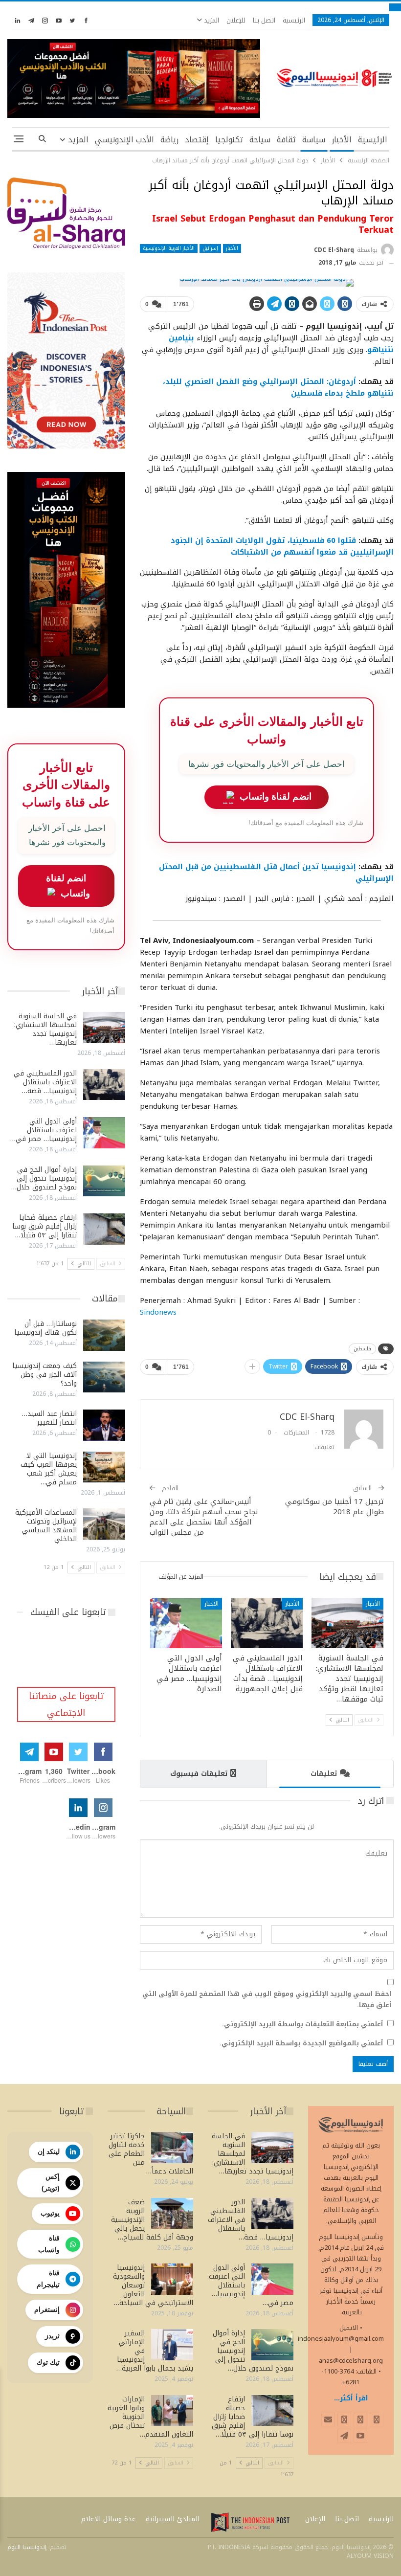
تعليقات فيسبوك (199, 1774)
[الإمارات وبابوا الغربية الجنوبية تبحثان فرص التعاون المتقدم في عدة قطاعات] (172, 2411)
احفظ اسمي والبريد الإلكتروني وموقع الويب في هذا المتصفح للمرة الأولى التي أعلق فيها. (267, 1999)
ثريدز (52, 2336)
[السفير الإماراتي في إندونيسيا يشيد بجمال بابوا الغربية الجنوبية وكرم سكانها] (172, 2345)
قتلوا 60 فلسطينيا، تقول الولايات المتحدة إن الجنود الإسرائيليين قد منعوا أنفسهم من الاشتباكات (282, 546)
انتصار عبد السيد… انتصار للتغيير (49, 1418)
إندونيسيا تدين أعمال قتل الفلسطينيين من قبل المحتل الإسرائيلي (276, 873)
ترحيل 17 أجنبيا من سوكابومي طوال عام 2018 (334, 1507)
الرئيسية (294, 20)
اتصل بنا (264, 20)
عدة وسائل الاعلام (109, 2519)
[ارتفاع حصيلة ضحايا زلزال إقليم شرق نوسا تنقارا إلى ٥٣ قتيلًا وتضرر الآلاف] (104, 1229)
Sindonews (158, 1312)
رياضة (169, 140)
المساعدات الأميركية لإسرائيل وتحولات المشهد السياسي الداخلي (46, 1526)
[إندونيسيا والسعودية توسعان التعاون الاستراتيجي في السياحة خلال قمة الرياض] (172, 2279)
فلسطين (362, 1349)
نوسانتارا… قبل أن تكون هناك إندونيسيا (45, 1328)
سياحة (260, 140)
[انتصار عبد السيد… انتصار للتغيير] (104, 1425)
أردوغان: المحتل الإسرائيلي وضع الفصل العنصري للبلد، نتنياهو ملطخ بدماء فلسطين (278, 387)
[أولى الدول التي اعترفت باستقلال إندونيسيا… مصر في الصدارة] (186, 1623)
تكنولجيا (229, 140)
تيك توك (48, 2362)
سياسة (314, 140)
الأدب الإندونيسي (124, 140)
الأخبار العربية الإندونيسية (169, 248)
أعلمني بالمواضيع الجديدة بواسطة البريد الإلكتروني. (301, 2043)
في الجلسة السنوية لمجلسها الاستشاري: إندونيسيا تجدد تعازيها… (45, 1029)
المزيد (211, 20)
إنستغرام (47, 2309)
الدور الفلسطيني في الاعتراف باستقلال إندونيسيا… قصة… (45, 1082)
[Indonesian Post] (250, 2522)
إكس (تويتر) (51, 2182)
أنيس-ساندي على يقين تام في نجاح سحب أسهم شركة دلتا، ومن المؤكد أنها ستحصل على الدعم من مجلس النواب (204, 1517)
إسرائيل (210, 248)
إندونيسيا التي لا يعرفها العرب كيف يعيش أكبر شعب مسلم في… (49, 1469)
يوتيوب (50, 2213)
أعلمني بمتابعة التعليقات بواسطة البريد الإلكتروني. (302, 2024)
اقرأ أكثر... (351, 2398)
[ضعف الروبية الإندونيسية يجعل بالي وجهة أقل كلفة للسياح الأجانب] (172, 2214)
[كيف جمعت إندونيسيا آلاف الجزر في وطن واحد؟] (104, 1377)
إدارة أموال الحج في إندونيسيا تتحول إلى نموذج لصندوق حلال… (44, 1178)
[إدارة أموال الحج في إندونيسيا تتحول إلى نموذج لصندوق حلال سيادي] (104, 1181)
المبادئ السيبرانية (173, 2519)
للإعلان (236, 20)
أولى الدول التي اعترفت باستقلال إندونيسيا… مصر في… (44, 1130)
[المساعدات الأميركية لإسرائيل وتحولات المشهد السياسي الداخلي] (104, 1524)
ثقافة (286, 140)
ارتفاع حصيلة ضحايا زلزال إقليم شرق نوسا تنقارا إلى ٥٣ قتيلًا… (45, 1226)
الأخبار (342, 140)
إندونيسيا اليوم (27, 2547)
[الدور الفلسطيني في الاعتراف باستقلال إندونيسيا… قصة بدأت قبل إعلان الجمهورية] (267, 1623)
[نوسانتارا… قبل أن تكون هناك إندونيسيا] (104, 1335)
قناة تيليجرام (48, 2279)
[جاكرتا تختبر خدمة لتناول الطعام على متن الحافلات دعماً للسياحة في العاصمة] (172, 2148)
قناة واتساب (49, 2244)
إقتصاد (197, 140)
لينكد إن (49, 2151)
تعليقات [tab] (324, 1774)
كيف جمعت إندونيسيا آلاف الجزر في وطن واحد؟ (45, 1375)
